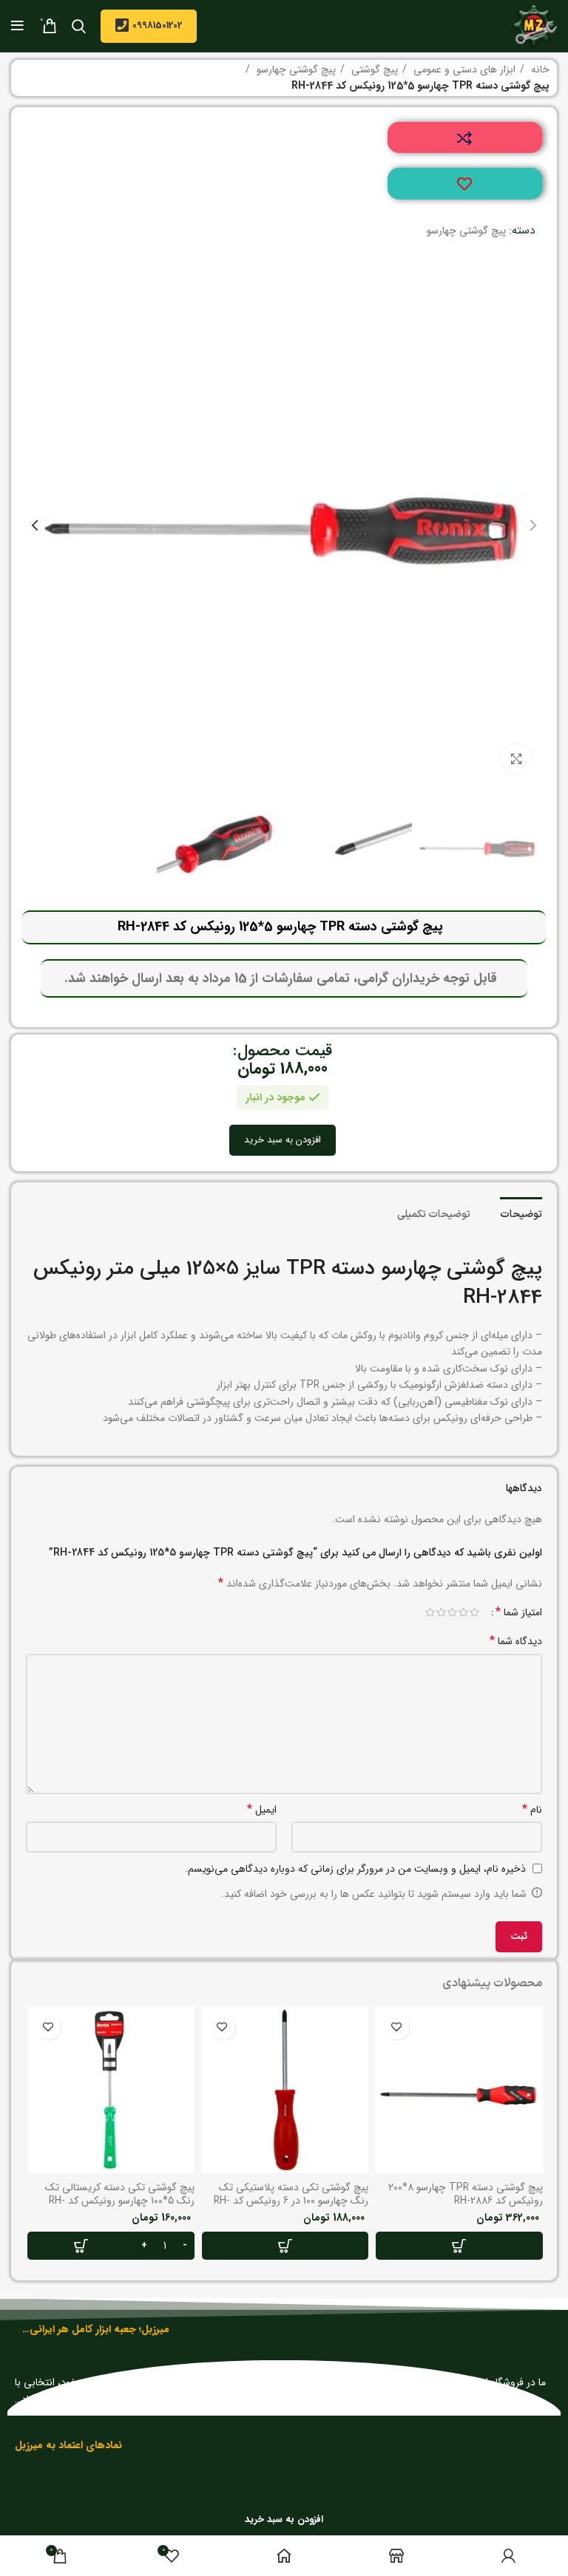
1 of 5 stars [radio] (474, 1612)
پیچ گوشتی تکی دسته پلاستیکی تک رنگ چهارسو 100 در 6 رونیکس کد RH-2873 (291, 2201)
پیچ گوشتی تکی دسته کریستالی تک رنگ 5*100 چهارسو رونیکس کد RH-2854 (120, 2201)
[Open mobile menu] (17, 26)
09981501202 (157, 25)
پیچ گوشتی (373, 69)
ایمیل (262, 1810)
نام (532, 1810)
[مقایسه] (464, 138)
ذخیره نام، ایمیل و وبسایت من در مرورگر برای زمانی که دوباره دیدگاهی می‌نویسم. (355, 1869)
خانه (539, 69)
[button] (459, 2246)
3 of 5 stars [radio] (452, 1612)
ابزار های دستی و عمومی (463, 69)
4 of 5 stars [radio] (441, 1612)
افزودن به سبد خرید (283, 1141)
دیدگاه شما (516, 1641)
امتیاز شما (519, 1612)
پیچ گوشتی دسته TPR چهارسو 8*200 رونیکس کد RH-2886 (466, 2194)
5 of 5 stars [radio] (430, 1612)
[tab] (521, 1213)
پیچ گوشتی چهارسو (295, 69)
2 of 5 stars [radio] (463, 1612)
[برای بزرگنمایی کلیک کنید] (516, 759)
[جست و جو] (79, 26)
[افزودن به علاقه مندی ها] (464, 184)
